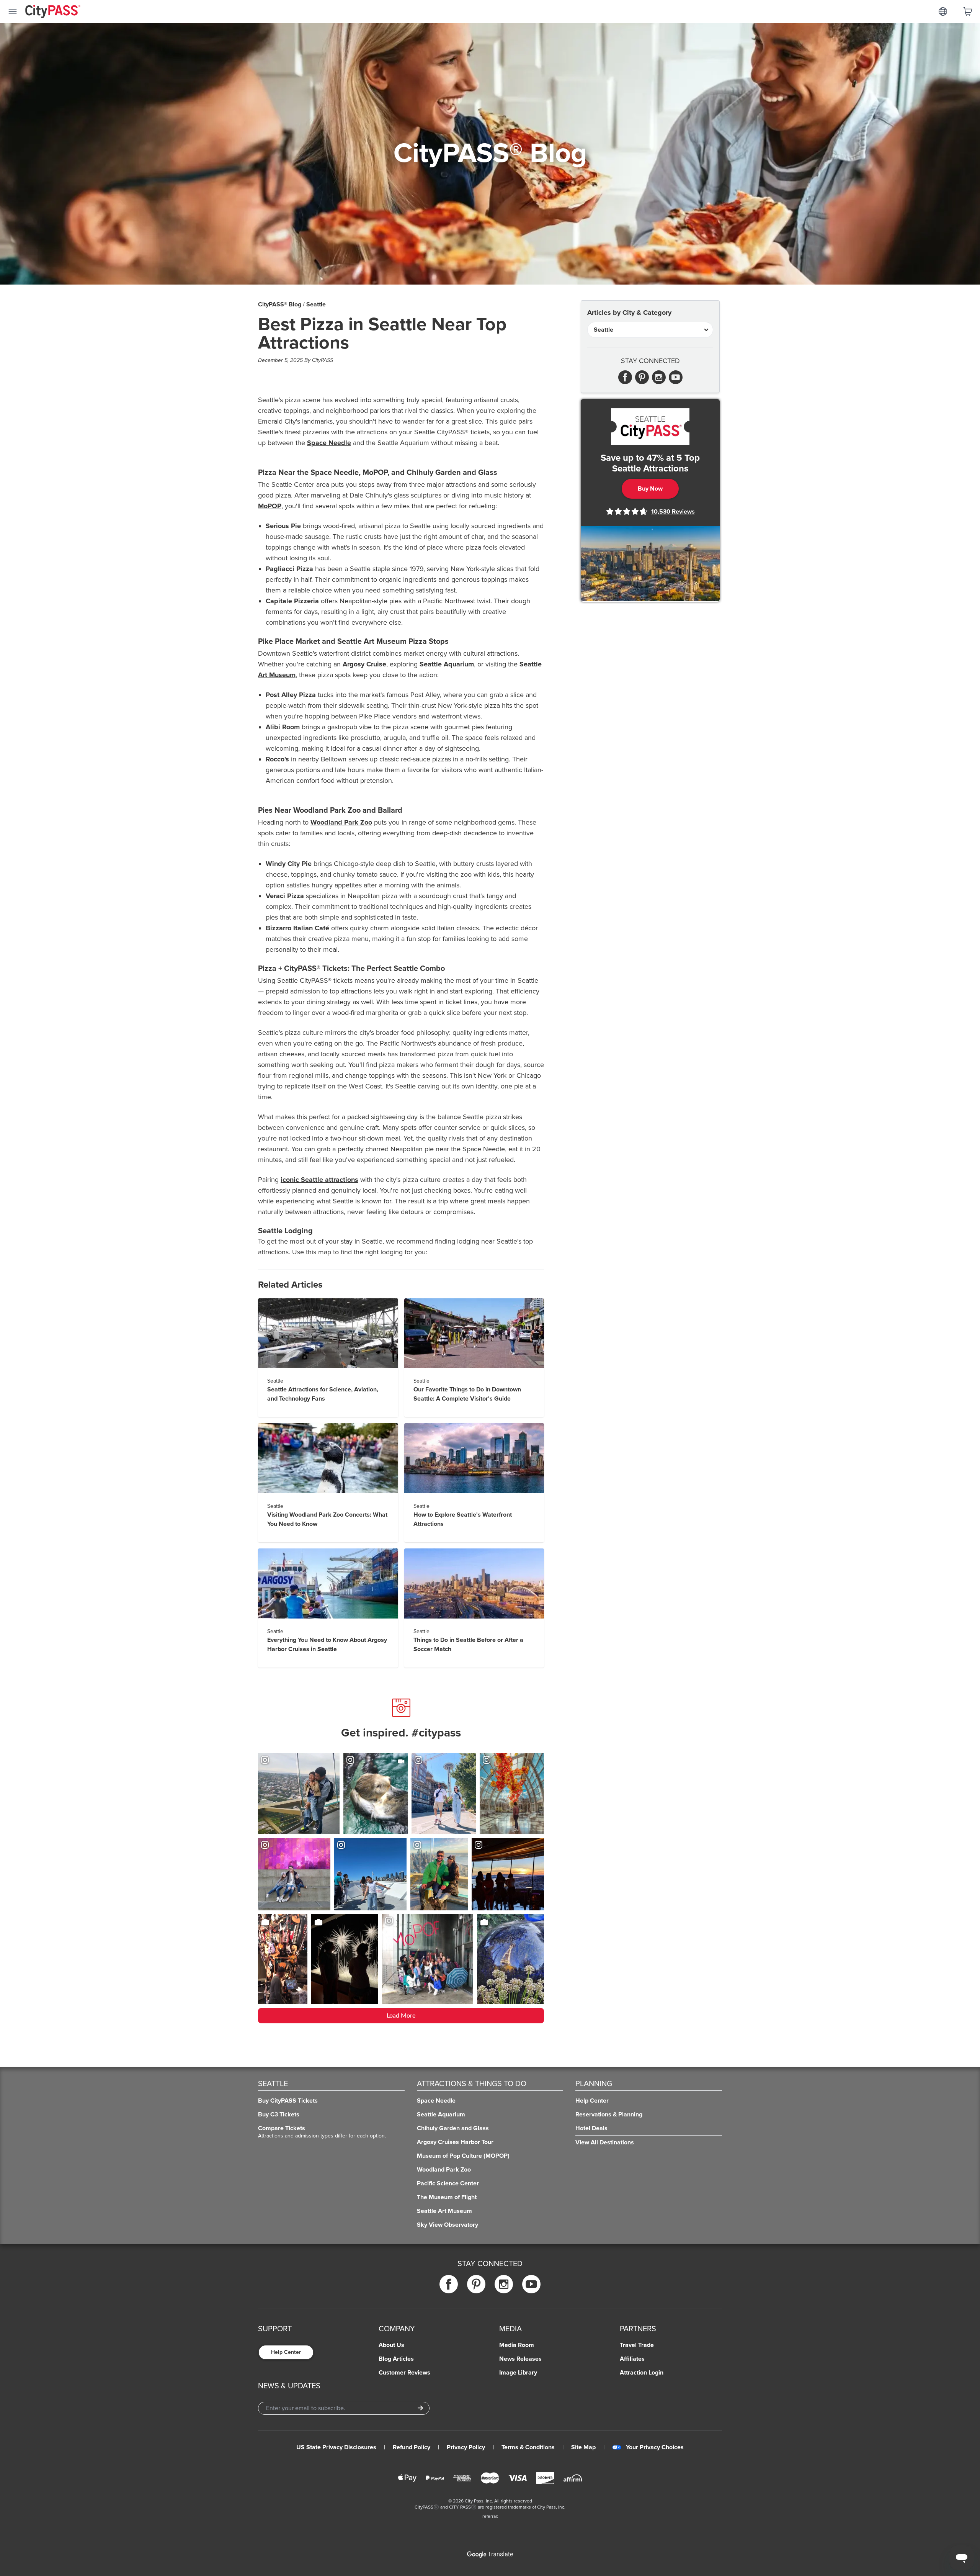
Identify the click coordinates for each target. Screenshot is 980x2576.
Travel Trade (637, 2345)
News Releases (520, 2359)
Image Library (518, 2373)
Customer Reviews (404, 2373)
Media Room (517, 2345)
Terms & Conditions (528, 2447)
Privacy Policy (466, 2447)
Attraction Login (642, 2373)
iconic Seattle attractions (319, 1180)
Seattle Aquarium (447, 664)
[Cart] (968, 11)
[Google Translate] (490, 2555)
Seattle (316, 304)
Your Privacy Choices (655, 2447)
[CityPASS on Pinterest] (476, 2284)
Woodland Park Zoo (341, 822)
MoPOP (270, 506)
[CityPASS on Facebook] (449, 2284)
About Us (391, 2345)
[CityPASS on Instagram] (504, 2284)
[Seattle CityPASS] (650, 427)
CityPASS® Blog (280, 304)
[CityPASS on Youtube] (531, 2284)
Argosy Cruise (364, 664)
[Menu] (13, 11)
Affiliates (632, 2359)
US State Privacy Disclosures (336, 2447)
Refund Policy (412, 2447)
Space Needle (329, 443)
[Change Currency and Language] (943, 11)
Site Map (583, 2447)
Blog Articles (396, 2359)
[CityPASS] (53, 12)
